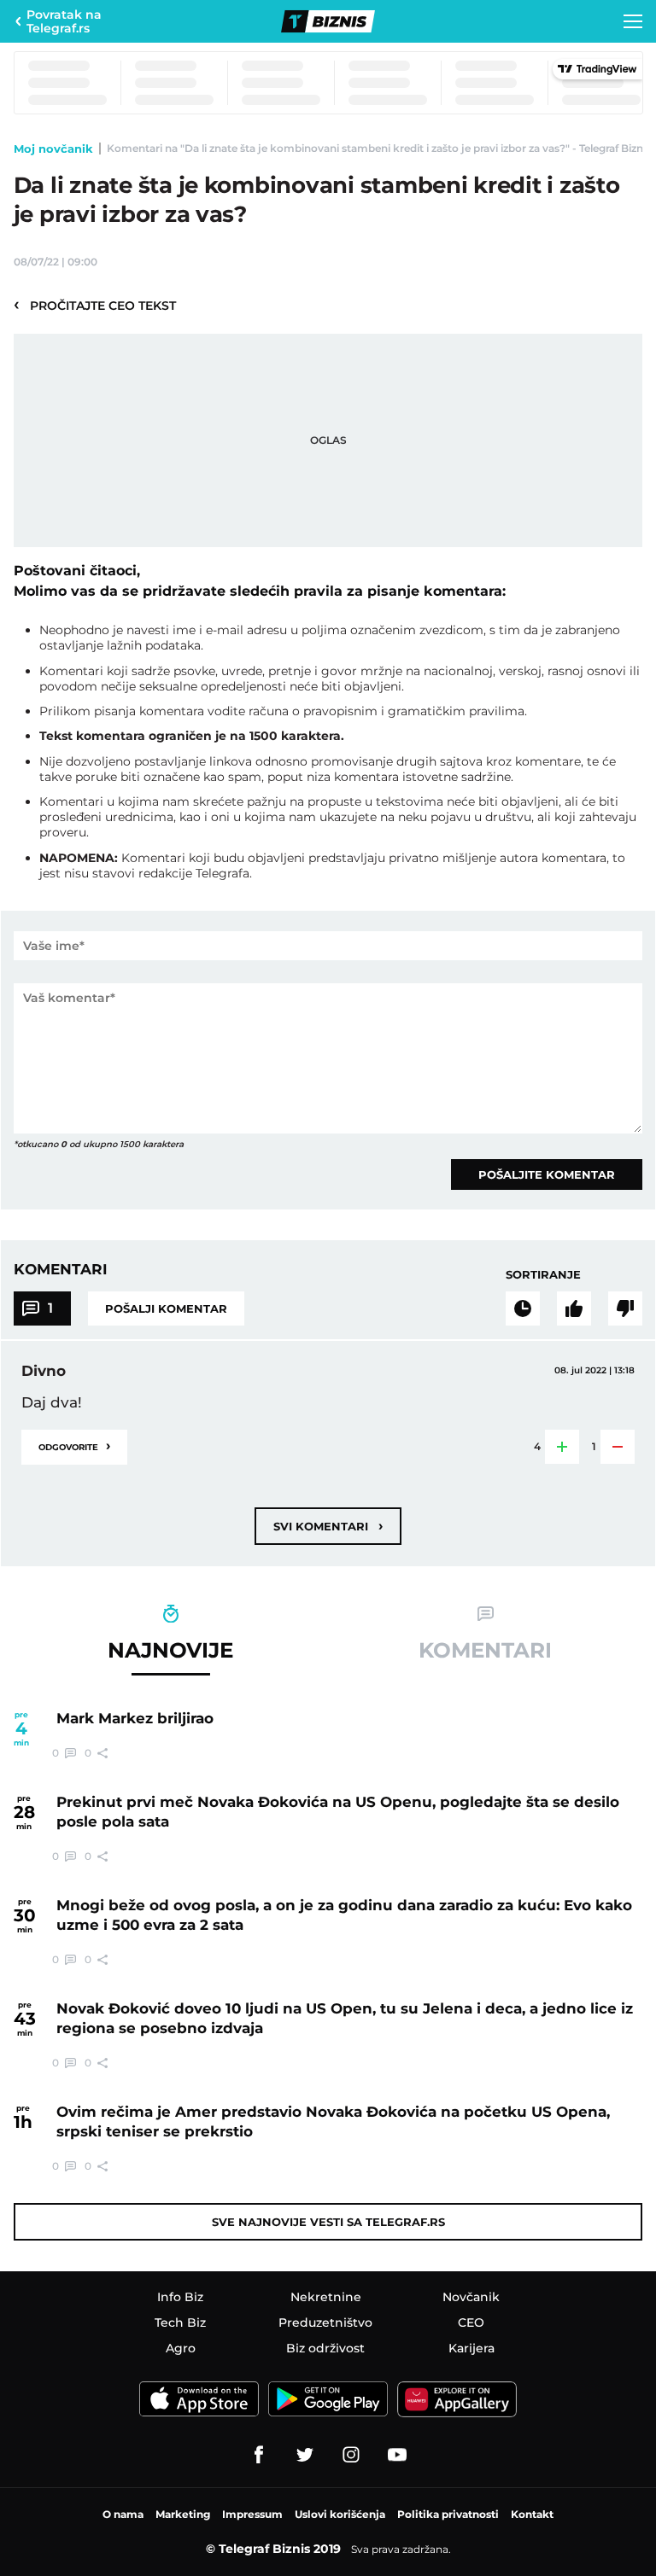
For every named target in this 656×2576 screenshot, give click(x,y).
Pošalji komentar (166, 1308)
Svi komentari (328, 1526)
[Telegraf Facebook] (259, 2455)
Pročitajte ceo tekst (95, 305)
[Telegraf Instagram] (351, 2455)
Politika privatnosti (448, 2514)
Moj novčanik (53, 149)
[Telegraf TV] (397, 2455)
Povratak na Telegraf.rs (64, 21)
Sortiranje (543, 1274)
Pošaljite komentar (547, 1174)
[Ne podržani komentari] (625, 1308)
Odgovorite (74, 1445)
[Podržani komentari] (574, 1308)
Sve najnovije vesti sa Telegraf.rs (328, 2222)
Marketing (183, 2514)
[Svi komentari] (523, 1308)
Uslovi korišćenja (340, 2514)
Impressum (252, 2514)
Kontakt (532, 2514)
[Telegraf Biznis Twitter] (305, 2455)
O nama (123, 2514)
